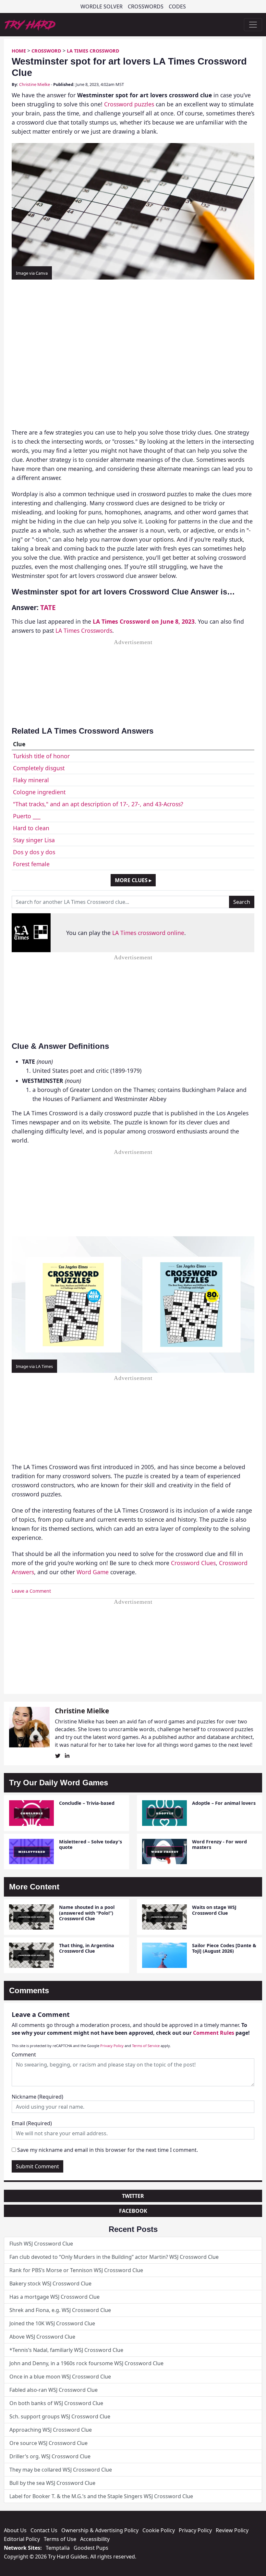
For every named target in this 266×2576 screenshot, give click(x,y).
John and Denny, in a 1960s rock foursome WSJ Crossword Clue (86, 2363)
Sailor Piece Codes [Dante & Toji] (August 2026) (224, 1948)
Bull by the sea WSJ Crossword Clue (52, 2483)
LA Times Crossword (93, 51)
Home (19, 51)
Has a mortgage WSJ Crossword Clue (54, 2297)
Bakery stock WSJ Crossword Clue (50, 2283)
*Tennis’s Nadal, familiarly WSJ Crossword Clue (66, 2350)
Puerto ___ (27, 816)
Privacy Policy (112, 2046)
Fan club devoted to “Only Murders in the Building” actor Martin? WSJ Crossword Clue (114, 2257)
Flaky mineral (31, 780)
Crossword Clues (193, 1563)
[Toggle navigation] (253, 25)
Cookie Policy (159, 2530)
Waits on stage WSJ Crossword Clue (214, 1910)
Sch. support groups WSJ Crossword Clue (60, 2416)
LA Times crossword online (148, 933)
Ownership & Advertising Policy (100, 2530)
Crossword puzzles (129, 104)
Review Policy (232, 2530)
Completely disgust (39, 768)
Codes (177, 6)
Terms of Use (60, 2539)
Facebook (133, 2211)
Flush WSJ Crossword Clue (41, 2244)
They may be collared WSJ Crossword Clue (61, 2470)
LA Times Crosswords (84, 630)
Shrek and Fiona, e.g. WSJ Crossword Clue (60, 2310)
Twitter (133, 2196)
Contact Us (44, 2530)
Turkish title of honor (41, 756)
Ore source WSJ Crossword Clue (48, 2443)
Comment (24, 2055)
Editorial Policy (22, 2539)
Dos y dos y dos (34, 852)
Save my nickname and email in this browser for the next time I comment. (108, 2150)
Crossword (46, 51)
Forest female (31, 864)
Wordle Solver (102, 6)
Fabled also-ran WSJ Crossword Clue (54, 2390)
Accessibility (95, 2539)
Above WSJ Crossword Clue (42, 2337)
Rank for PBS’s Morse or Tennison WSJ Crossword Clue (76, 2270)
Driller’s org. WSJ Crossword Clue (50, 2456)
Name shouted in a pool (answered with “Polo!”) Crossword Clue (87, 1913)
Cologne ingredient (39, 792)
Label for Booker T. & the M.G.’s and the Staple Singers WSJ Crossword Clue (101, 2496)
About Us (15, 2530)
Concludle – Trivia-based (87, 1803)
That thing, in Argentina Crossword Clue (87, 1948)
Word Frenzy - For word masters (219, 1844)
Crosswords (146, 6)
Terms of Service (146, 2046)
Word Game (93, 1572)
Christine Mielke (35, 84)
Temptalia (58, 2548)
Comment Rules (214, 2033)
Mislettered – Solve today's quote (91, 1844)
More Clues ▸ (133, 880)
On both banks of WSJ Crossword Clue (56, 2403)
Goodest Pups (91, 2548)
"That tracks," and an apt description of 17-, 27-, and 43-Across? (98, 804)
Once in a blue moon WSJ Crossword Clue (60, 2377)
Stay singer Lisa (34, 840)
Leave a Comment (31, 1591)
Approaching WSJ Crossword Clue (51, 2430)
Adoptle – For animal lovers (224, 1803)
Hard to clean (31, 828)
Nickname (37, 2097)
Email (32, 2123)
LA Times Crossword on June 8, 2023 (144, 621)
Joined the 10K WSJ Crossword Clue (52, 2323)
